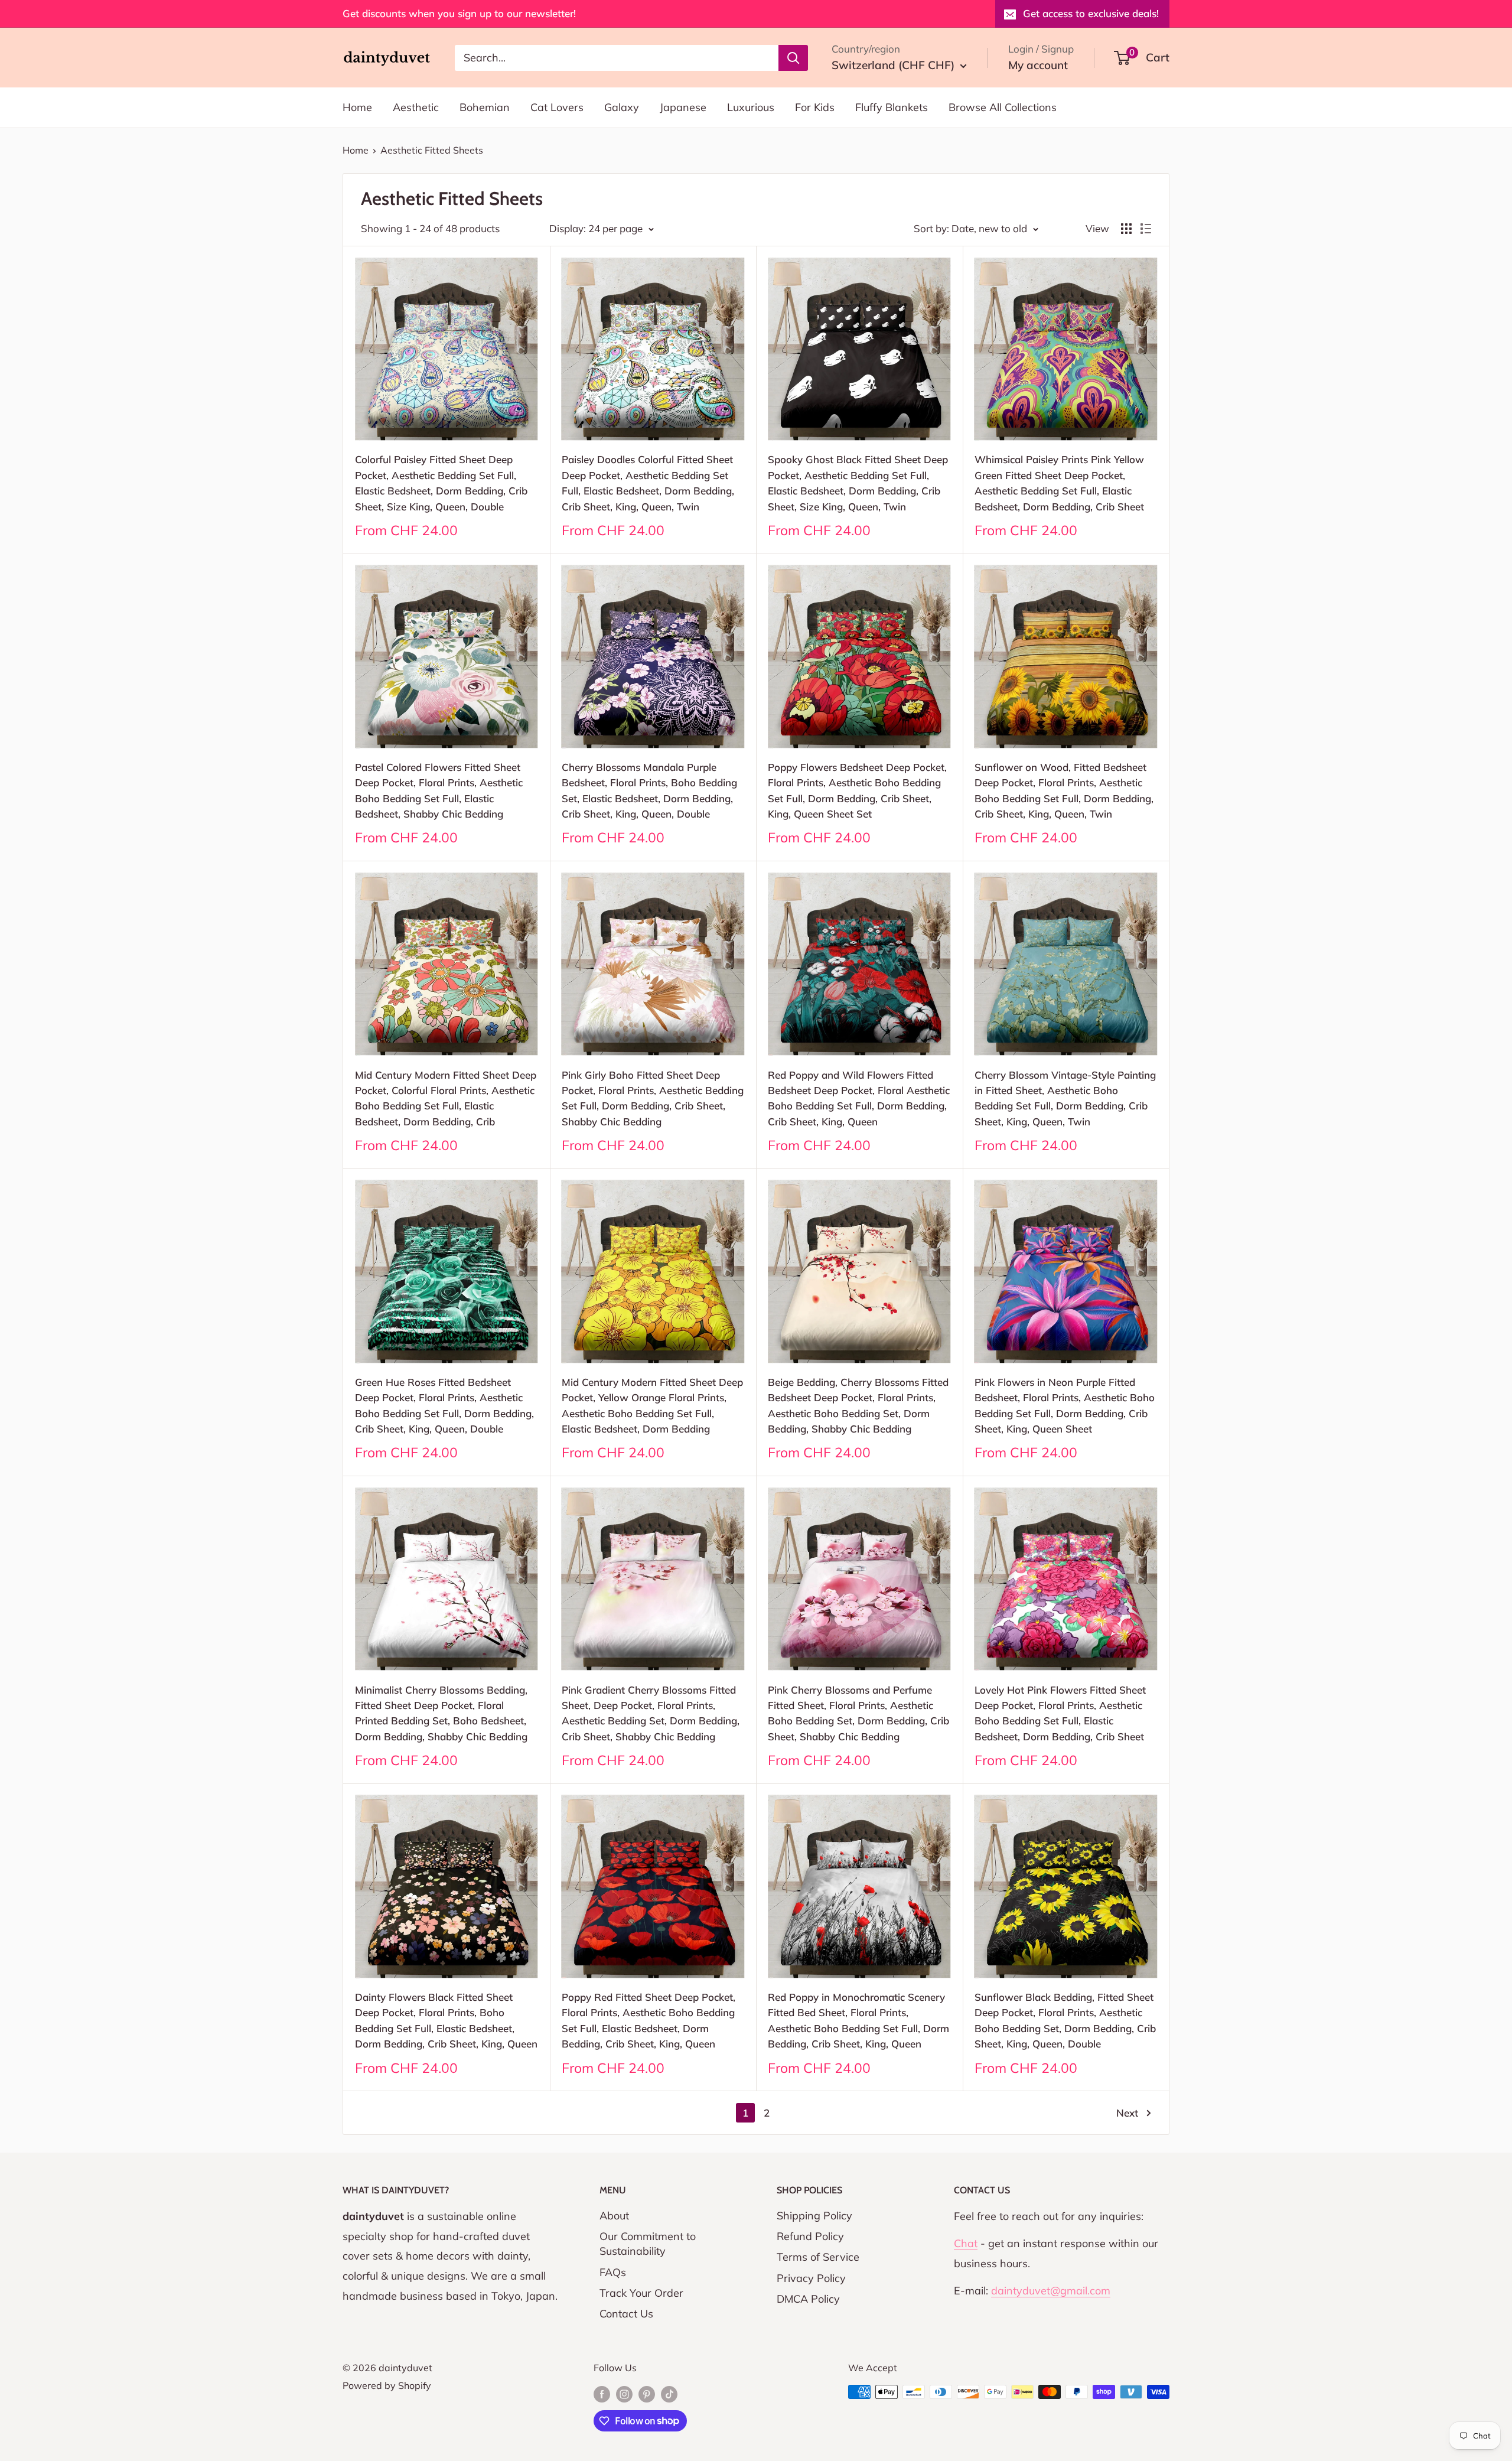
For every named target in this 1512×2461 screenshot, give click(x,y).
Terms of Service (818, 2257)
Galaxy (622, 107)
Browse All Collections (1003, 107)
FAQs (613, 2272)
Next (1127, 2113)
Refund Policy (810, 2236)
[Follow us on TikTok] (669, 2394)
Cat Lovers (557, 107)
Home (357, 107)
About (614, 2216)
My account (1038, 65)
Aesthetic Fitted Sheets (432, 150)
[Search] (793, 57)
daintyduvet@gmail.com (1051, 2291)
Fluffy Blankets (892, 107)
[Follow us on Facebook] (602, 2394)
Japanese (683, 107)
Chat (966, 2243)
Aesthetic (416, 107)
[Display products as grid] (1126, 229)
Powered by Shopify (387, 2385)
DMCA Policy (808, 2299)
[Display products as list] (1146, 229)
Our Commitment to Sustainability (648, 2244)
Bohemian (485, 107)
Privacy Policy (811, 2278)
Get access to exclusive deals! (1091, 13)
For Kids (815, 107)
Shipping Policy (814, 2216)
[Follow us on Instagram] (624, 2394)
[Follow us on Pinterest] (647, 2394)
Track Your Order (641, 2293)
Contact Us (626, 2314)
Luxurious (751, 107)
